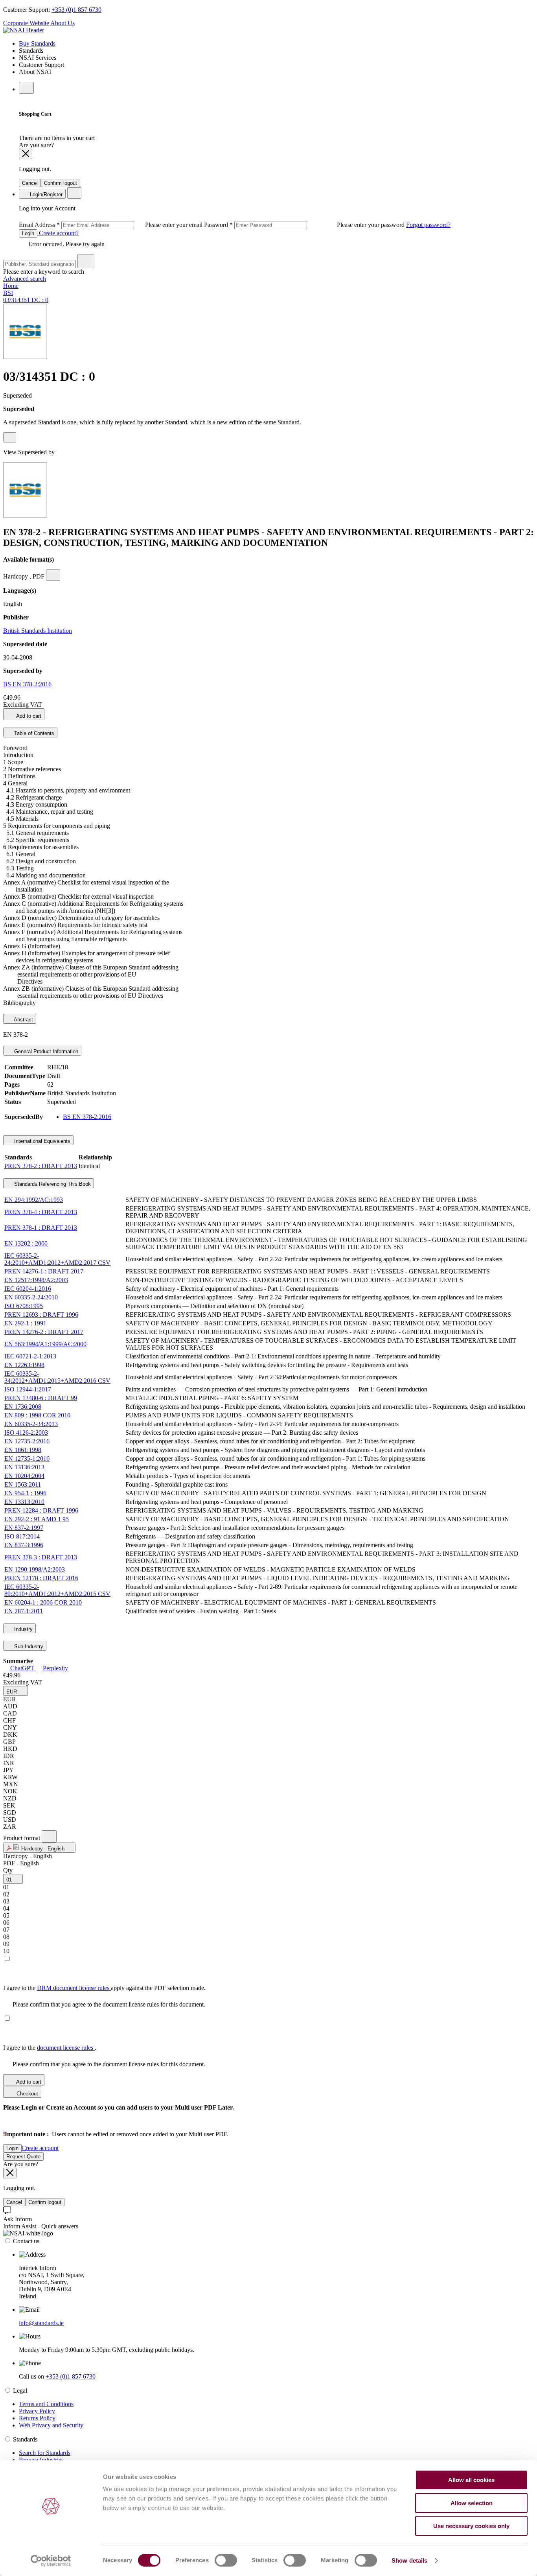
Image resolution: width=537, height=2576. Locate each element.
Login (28, 233)
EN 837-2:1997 (24, 1528)
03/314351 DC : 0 (26, 300)
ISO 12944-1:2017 (28, 1389)
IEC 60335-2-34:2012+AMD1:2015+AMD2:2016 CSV (57, 1377)
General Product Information (45, 1051)
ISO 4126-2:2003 (26, 1433)
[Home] (24, 30)
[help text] (10, 437)
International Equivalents (41, 1141)
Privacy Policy (37, 2411)
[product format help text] (49, 1836)
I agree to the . (50, 2048)
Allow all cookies (471, 2480)
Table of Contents (33, 733)
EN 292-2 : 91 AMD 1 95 (37, 1519)
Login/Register (45, 194)
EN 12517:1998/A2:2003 (36, 1280)
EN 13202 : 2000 (26, 1243)
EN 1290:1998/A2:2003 (35, 1569)
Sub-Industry (28, 1646)
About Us (63, 23)
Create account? (58, 233)
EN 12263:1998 (24, 1365)
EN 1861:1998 (23, 1450)
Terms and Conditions (46, 2404)
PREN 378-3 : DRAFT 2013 (41, 1557)
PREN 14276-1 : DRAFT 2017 (44, 1271)
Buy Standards (37, 43)
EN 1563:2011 (23, 1484)
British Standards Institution (38, 631)
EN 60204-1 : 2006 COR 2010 (43, 1602)
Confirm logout (61, 183)
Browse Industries (41, 2460)
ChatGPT (22, 1668)
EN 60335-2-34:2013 (31, 1424)
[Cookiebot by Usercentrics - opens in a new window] (51, 2561)
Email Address (111, 225)
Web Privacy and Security (51, 2425)
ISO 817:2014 (22, 1536)
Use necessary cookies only (471, 2526)
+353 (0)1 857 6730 (76, 10)
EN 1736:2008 (23, 1407)
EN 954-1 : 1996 (25, 1493)
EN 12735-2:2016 (27, 1441)
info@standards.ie (41, 2323)
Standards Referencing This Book (52, 1184)
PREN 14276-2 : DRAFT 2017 (44, 1332)
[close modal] (26, 154)
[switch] (226, 2560)
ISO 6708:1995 (24, 1306)
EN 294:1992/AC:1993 (34, 1200)
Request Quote (23, 2157)
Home (11, 286)
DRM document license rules (74, 1988)
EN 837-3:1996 (24, 1545)
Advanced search (25, 279)
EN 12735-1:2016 (27, 1458)
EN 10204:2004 (24, 1476)
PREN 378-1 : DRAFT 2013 (41, 1228)
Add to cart (28, 716)
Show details (409, 2560)
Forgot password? (428, 225)
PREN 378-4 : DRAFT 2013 (41, 1212)
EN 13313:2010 (24, 1502)
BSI (8, 293)
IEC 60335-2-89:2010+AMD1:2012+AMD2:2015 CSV (57, 1590)
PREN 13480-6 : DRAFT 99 (41, 1398)
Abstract (23, 1020)
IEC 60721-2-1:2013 (30, 1356)
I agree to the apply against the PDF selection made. (104, 1988)
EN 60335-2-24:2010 (31, 1297)
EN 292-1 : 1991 (25, 1323)
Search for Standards (45, 2453)
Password (305, 225)
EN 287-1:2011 (24, 1611)
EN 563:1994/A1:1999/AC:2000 (45, 1344)
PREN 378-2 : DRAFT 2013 (41, 1166)
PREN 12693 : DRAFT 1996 (41, 1315)
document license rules (66, 2048)
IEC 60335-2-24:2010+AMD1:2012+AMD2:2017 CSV (57, 1259)
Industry (23, 1629)
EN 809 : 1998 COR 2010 (37, 1415)
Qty (8, 1870)
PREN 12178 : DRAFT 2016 (41, 1578)
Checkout (27, 2094)
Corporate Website (26, 23)
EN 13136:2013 (24, 1467)
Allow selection (472, 2503)
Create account (40, 2148)
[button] (16, 1691)
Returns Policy (37, 2418)
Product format (22, 1838)
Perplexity (55, 1668)
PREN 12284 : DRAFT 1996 (41, 1510)
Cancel (30, 183)
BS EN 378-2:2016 (27, 684)
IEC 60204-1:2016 (28, 1289)
